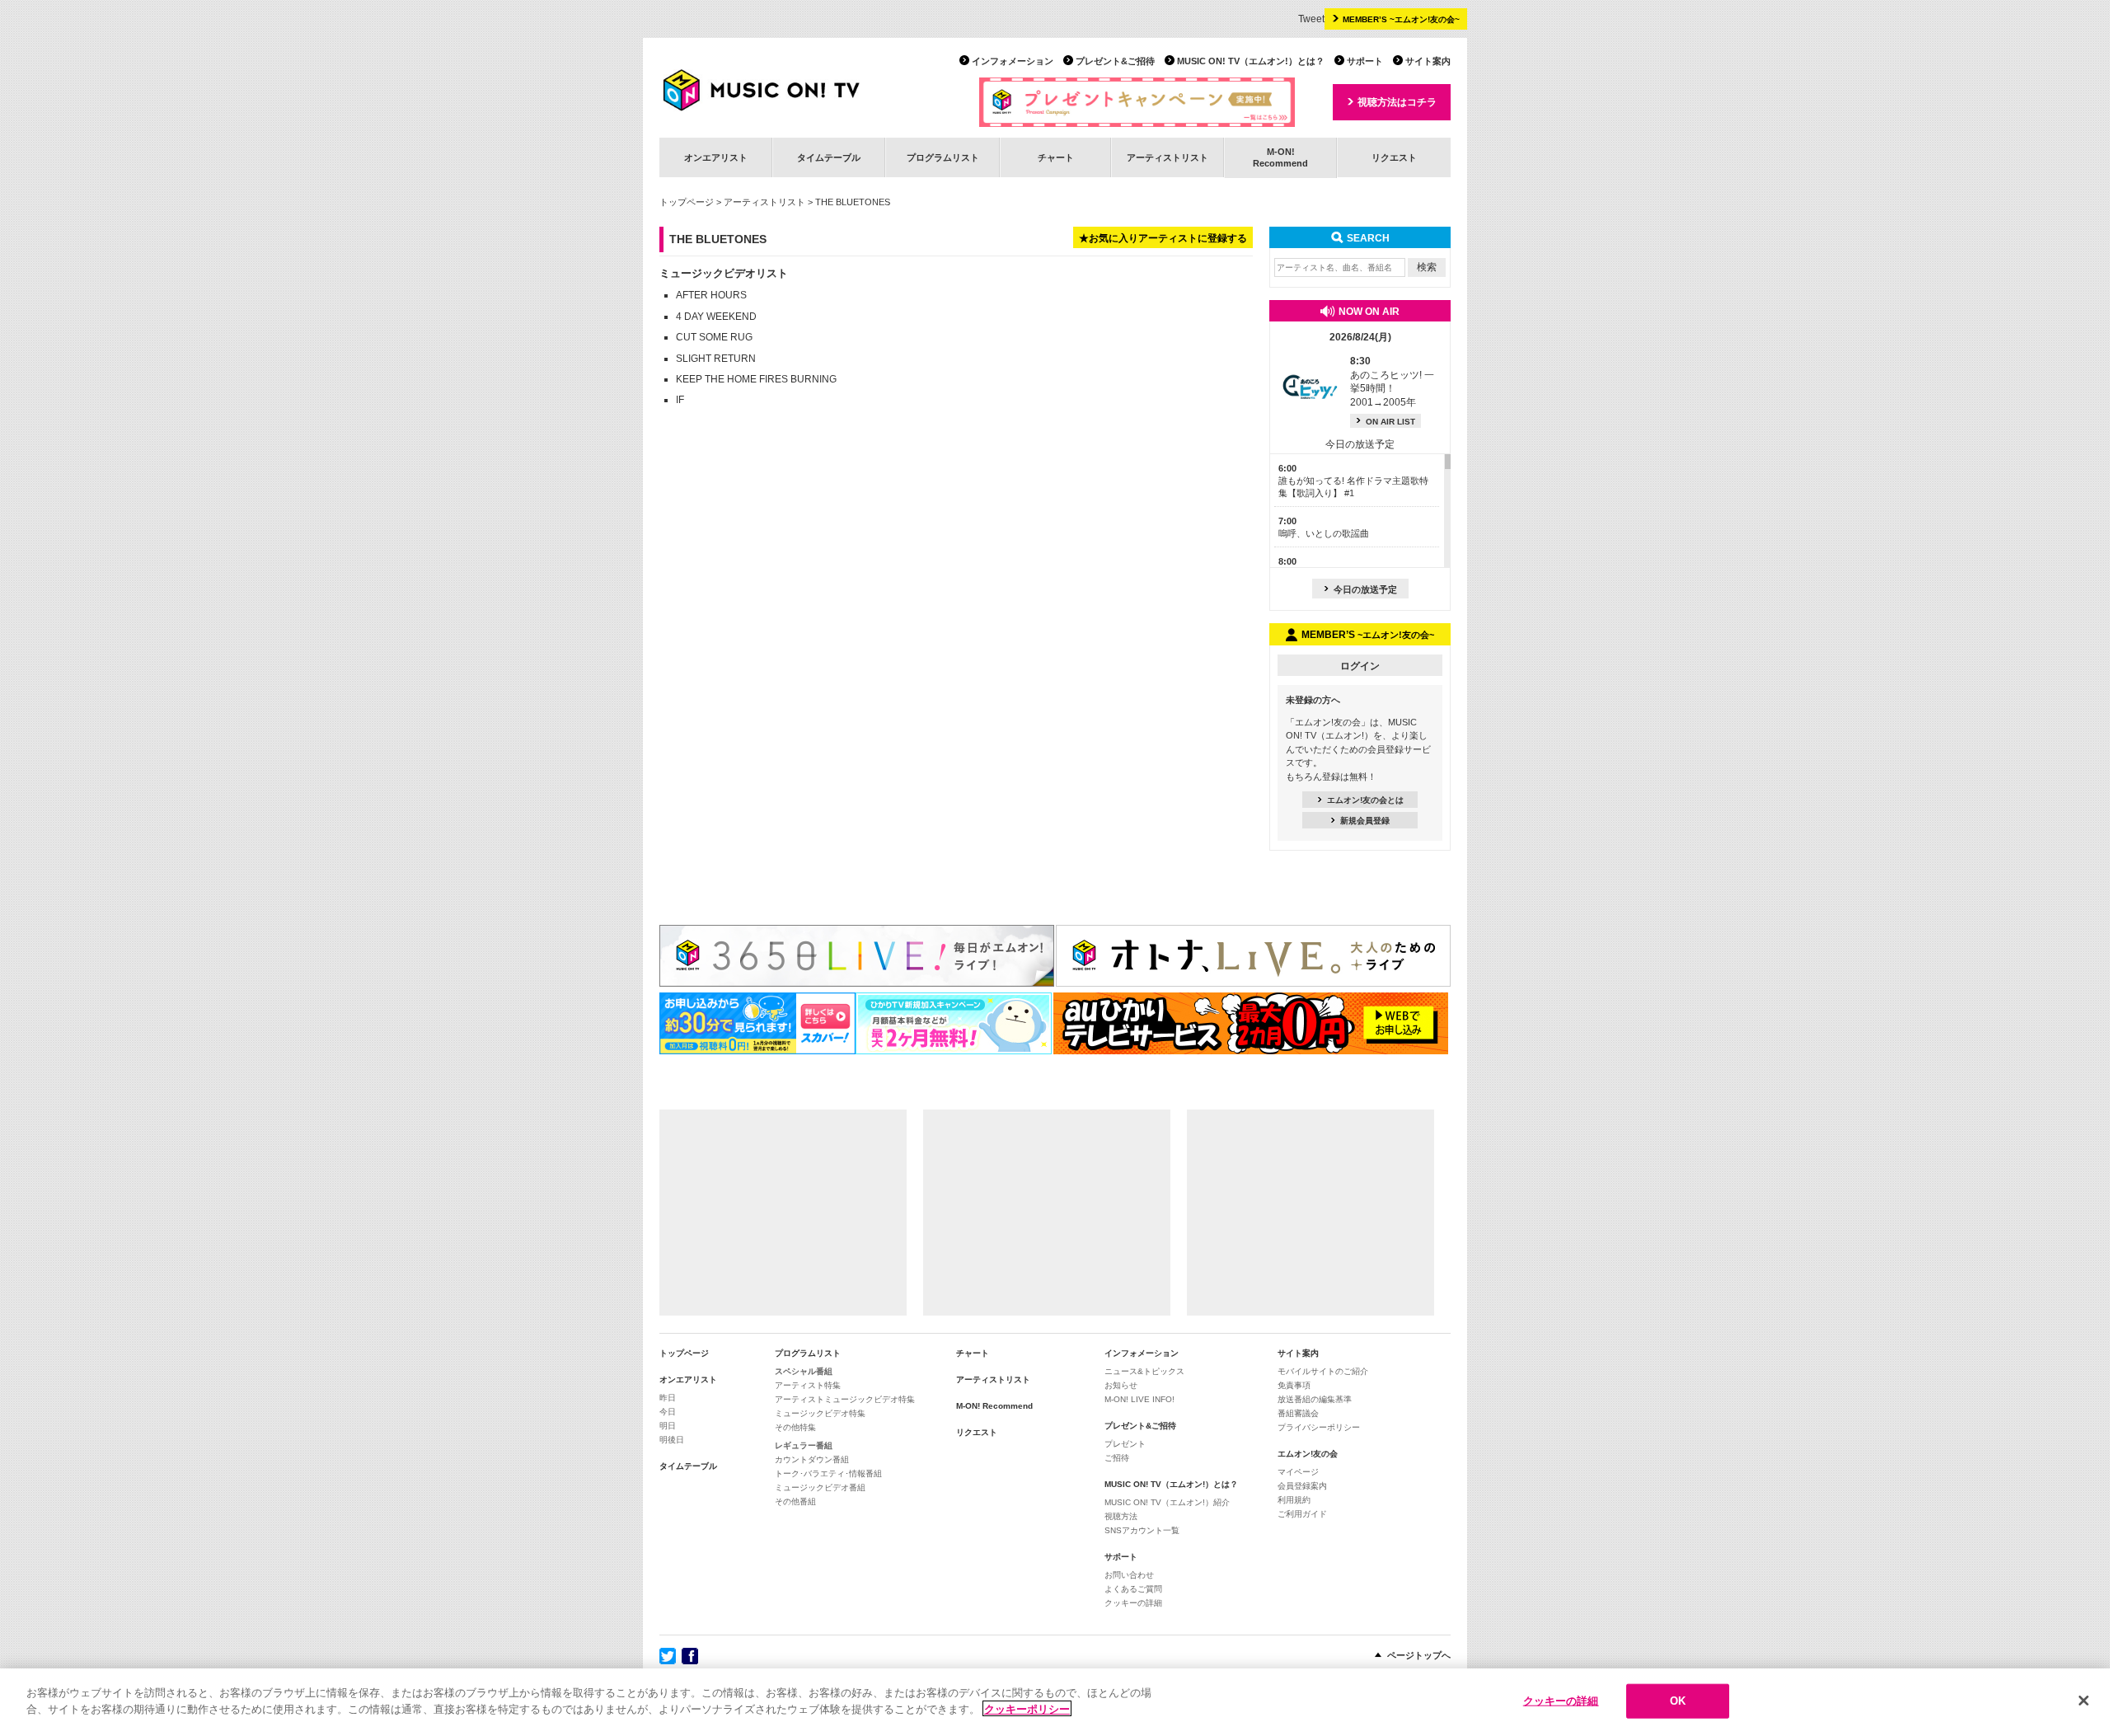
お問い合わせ (1129, 1575)
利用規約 (1294, 1500)
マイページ (1298, 1472)
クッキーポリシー (1027, 1708)
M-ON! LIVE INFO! (1139, 1399)
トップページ (687, 202)
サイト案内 (1428, 61)
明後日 (672, 1440)
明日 (668, 1426)
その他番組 (795, 1501)
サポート (1365, 61)
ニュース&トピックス (1144, 1371)
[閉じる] (2084, 1701)
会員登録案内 (1302, 1486)
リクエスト (1394, 157)
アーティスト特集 (808, 1385)
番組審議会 (1298, 1413)
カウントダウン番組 (812, 1459)
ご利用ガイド (1302, 1514)
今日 (668, 1412)
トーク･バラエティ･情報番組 (828, 1473)
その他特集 (795, 1427)
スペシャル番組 (804, 1371)
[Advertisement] (783, 1213)
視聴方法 (1121, 1516)
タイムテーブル (829, 157)
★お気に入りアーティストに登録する (1163, 238)
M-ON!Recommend (1280, 157)
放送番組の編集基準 (1315, 1399)
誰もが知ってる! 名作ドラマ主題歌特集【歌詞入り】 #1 (1353, 481)
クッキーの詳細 (1133, 1603)
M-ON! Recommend (994, 1406)
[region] (1055, 1702)
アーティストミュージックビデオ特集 (845, 1399)
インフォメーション (1013, 61)
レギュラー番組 (804, 1445)
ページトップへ (1419, 1655)
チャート (1056, 157)
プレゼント (1125, 1444)
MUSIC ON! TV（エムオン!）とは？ (1251, 61)
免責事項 (1294, 1385)
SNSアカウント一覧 (1142, 1530)
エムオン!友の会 (1308, 1454)
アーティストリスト (1168, 157)
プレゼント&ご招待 (1115, 61)
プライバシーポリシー (1319, 1427)
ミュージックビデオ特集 (820, 1413)
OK (1678, 1701)
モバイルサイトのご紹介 (1323, 1371)
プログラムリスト (943, 157)
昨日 (668, 1398)
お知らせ (1121, 1385)
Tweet (1311, 19)
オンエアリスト (716, 157)
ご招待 (1117, 1458)
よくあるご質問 (1133, 1589)
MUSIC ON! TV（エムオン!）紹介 (1167, 1502)
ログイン (1360, 666)
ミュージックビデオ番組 (820, 1487)
